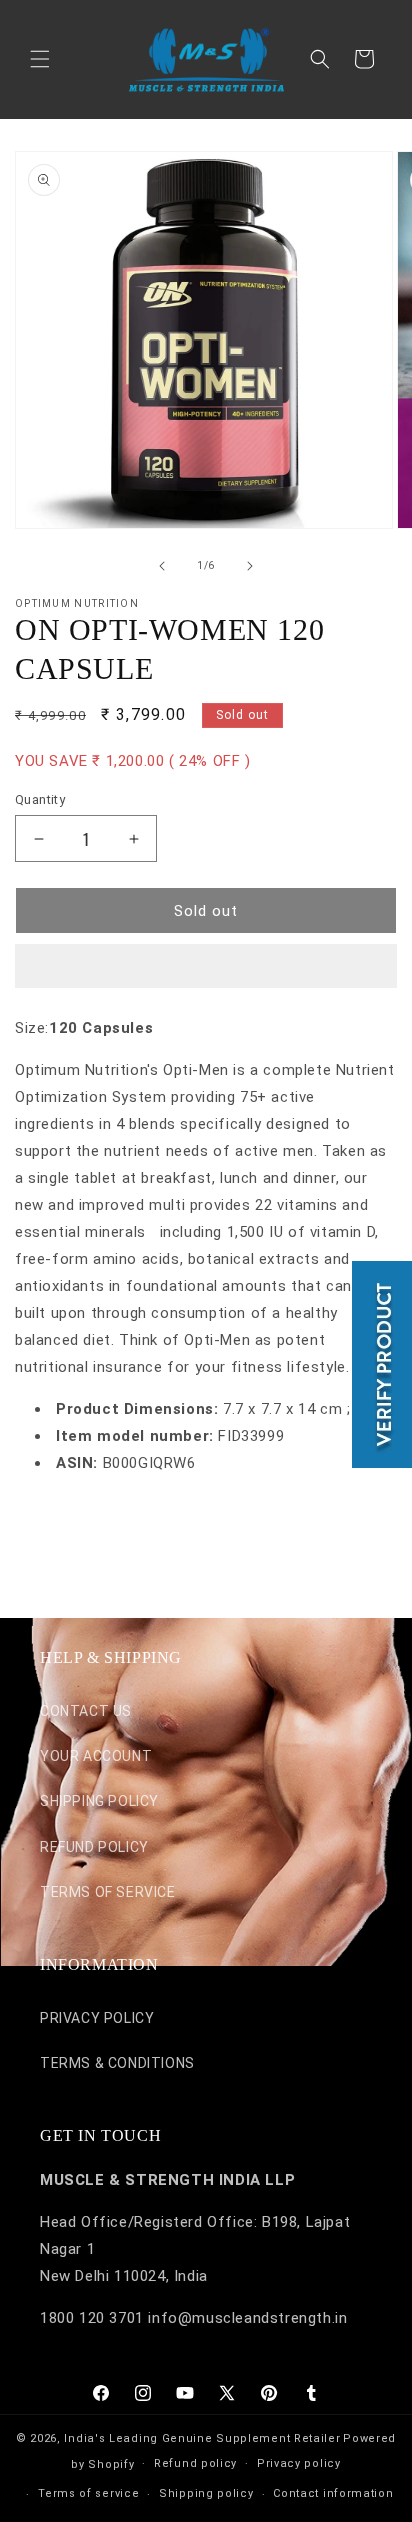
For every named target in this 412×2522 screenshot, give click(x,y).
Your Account (96, 1756)
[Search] (320, 59)
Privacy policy (299, 2463)
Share (55, 1524)
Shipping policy (206, 2493)
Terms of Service (108, 1892)
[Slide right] (250, 566)
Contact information (333, 2493)
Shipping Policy (99, 1801)
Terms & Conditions (117, 2063)
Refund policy (195, 2463)
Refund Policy (94, 1847)
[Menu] (40, 59)
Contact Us (86, 1711)
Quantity (40, 799)
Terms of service (88, 2493)
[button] (206, 967)
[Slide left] (162, 566)
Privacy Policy (97, 2018)
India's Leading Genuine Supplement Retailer (202, 2438)
